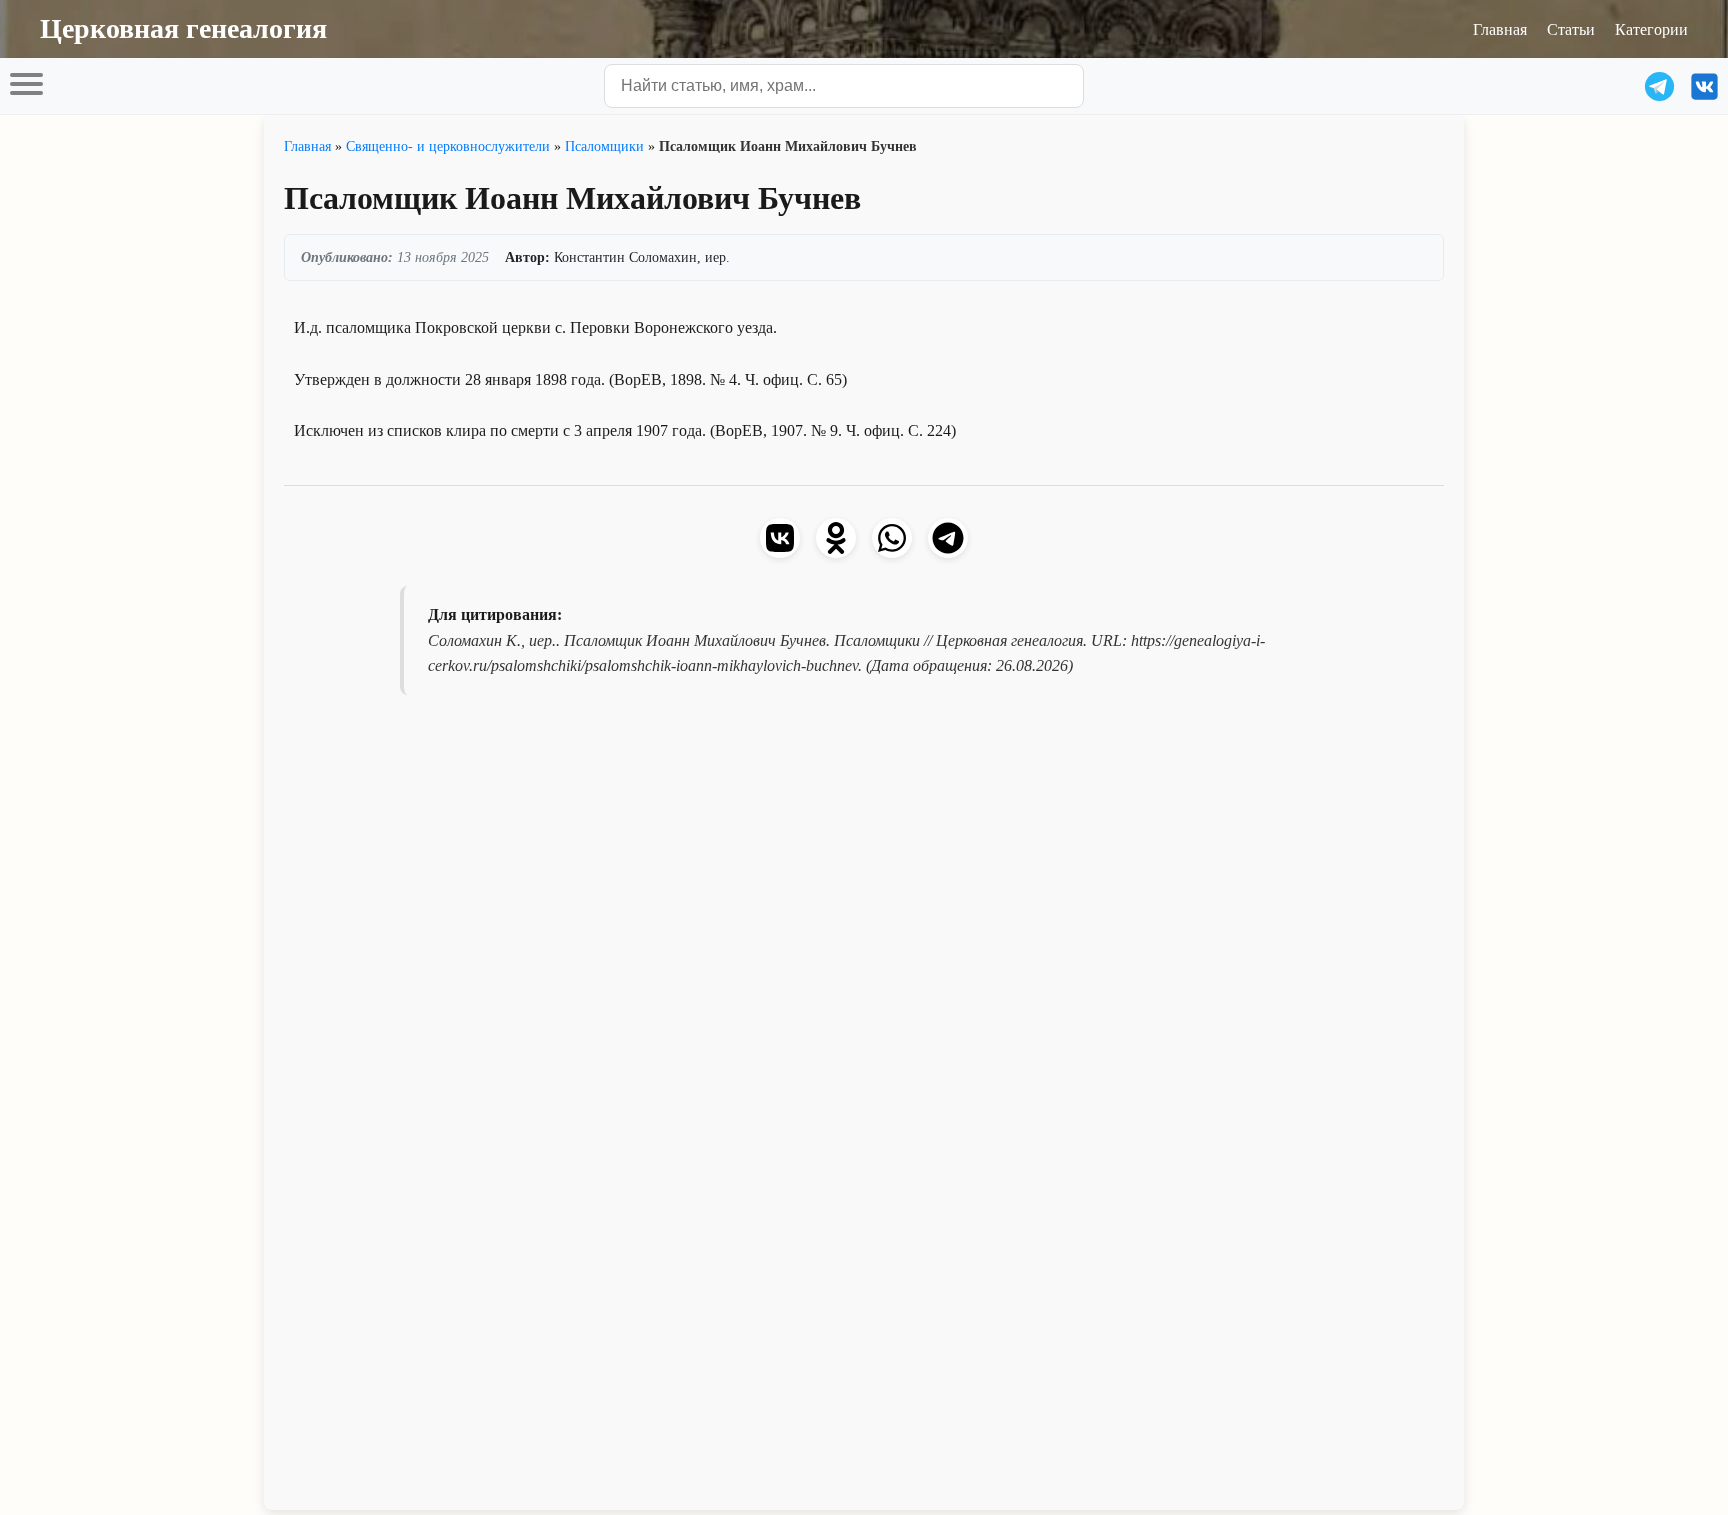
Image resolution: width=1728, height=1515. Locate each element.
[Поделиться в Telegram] (948, 538)
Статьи (1571, 28)
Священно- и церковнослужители (448, 146)
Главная (1500, 28)
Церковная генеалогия (183, 28)
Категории (1651, 28)
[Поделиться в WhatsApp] (892, 538)
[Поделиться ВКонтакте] (780, 538)
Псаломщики (604, 146)
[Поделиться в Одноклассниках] (836, 538)
